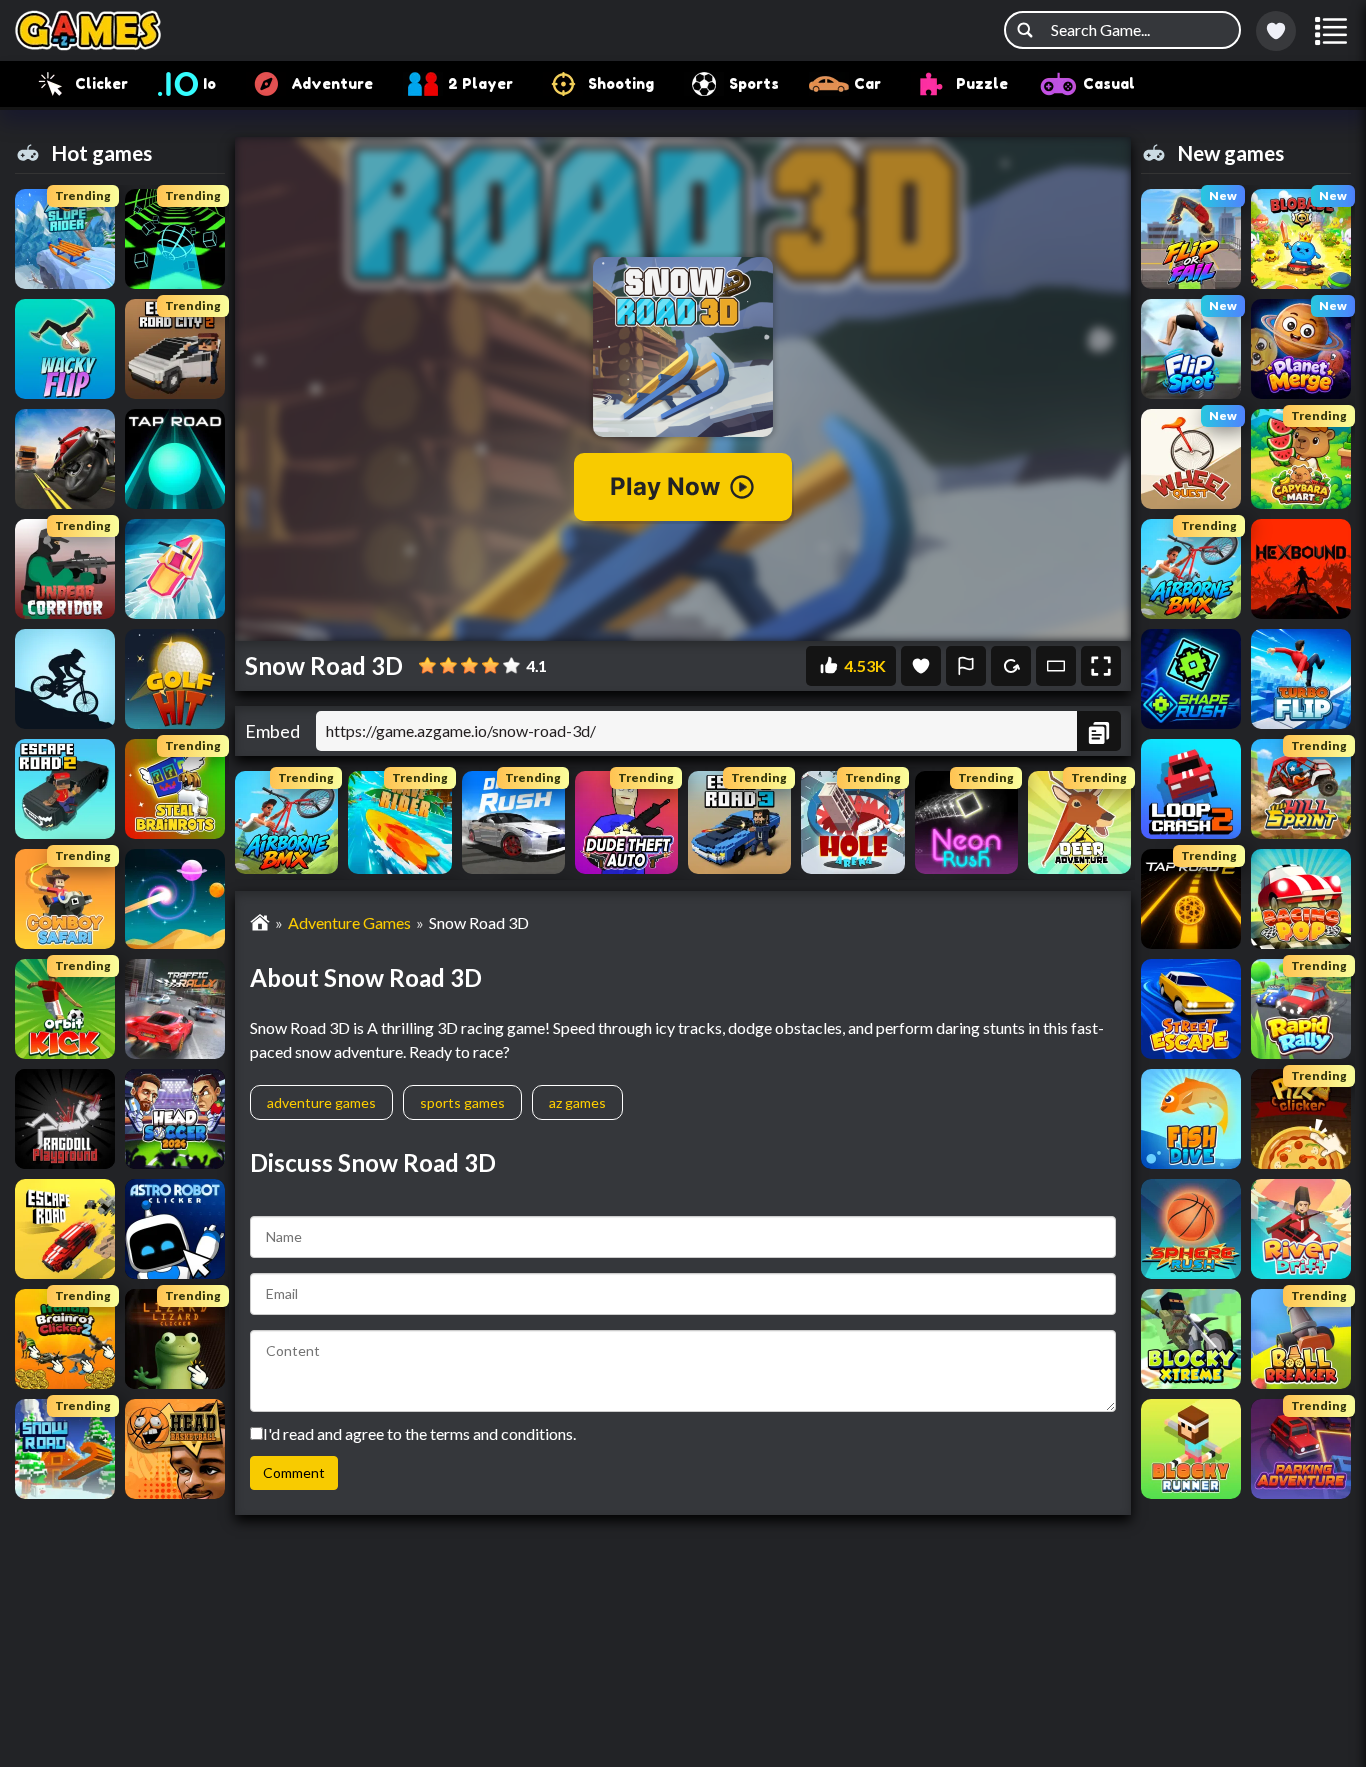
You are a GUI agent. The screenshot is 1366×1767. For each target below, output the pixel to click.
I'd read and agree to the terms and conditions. (419, 1433)
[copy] (1099, 731)
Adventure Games (349, 922)
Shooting (621, 83)
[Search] (1025, 30)
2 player (480, 83)
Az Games (577, 1102)
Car (867, 83)
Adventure (332, 83)
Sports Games (462, 1102)
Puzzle (982, 83)
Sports (754, 83)
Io (209, 83)
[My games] (1276, 31)
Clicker (101, 83)
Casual (1109, 83)
